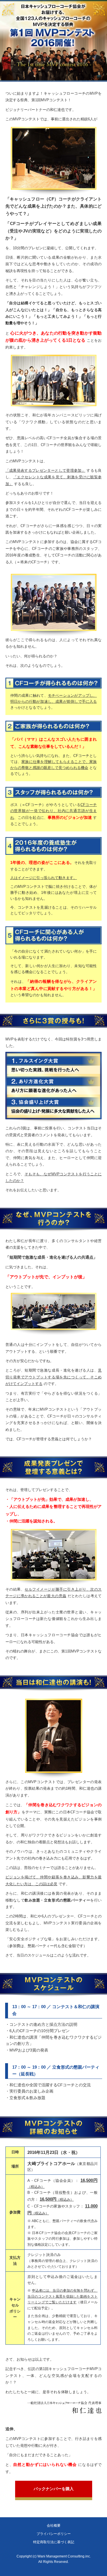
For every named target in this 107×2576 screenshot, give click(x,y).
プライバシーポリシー (54, 2534)
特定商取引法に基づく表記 (54, 2542)
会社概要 (54, 2526)
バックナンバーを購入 (54, 2489)
